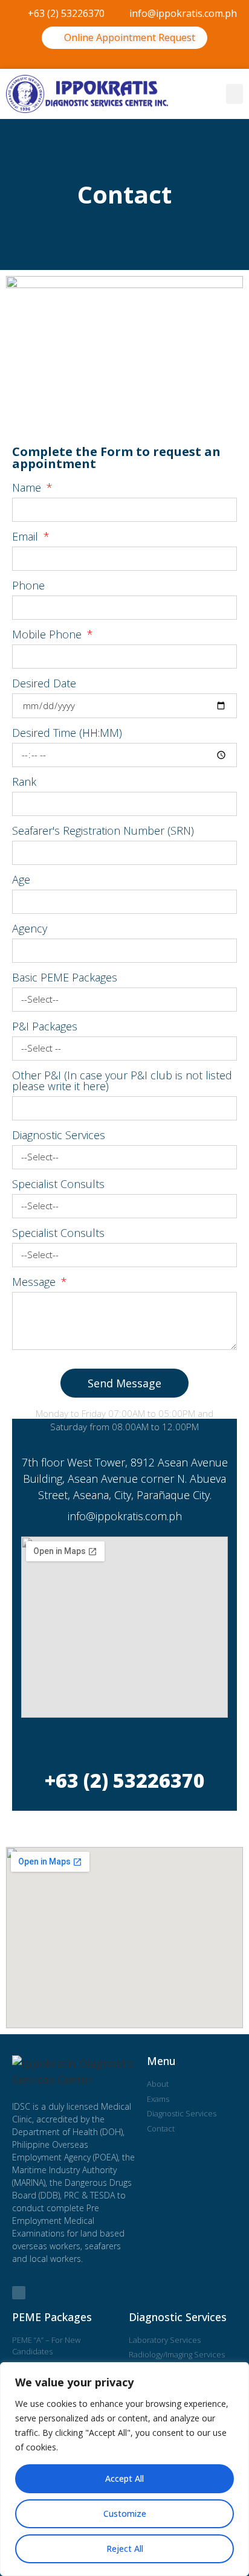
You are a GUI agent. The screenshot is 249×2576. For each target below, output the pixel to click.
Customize (125, 2513)
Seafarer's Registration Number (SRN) (103, 831)
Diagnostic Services (59, 1136)
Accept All (124, 2478)
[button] (125, 59)
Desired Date (44, 684)
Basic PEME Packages (65, 978)
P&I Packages (45, 1027)
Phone (28, 586)
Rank (24, 782)
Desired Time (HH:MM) (67, 734)
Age (21, 880)
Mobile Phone (48, 635)
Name (28, 488)
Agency (30, 929)
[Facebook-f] (19, 2293)
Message (35, 1283)
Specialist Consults (58, 1185)
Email (27, 537)
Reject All (125, 2549)
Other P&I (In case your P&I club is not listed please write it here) (122, 1081)
